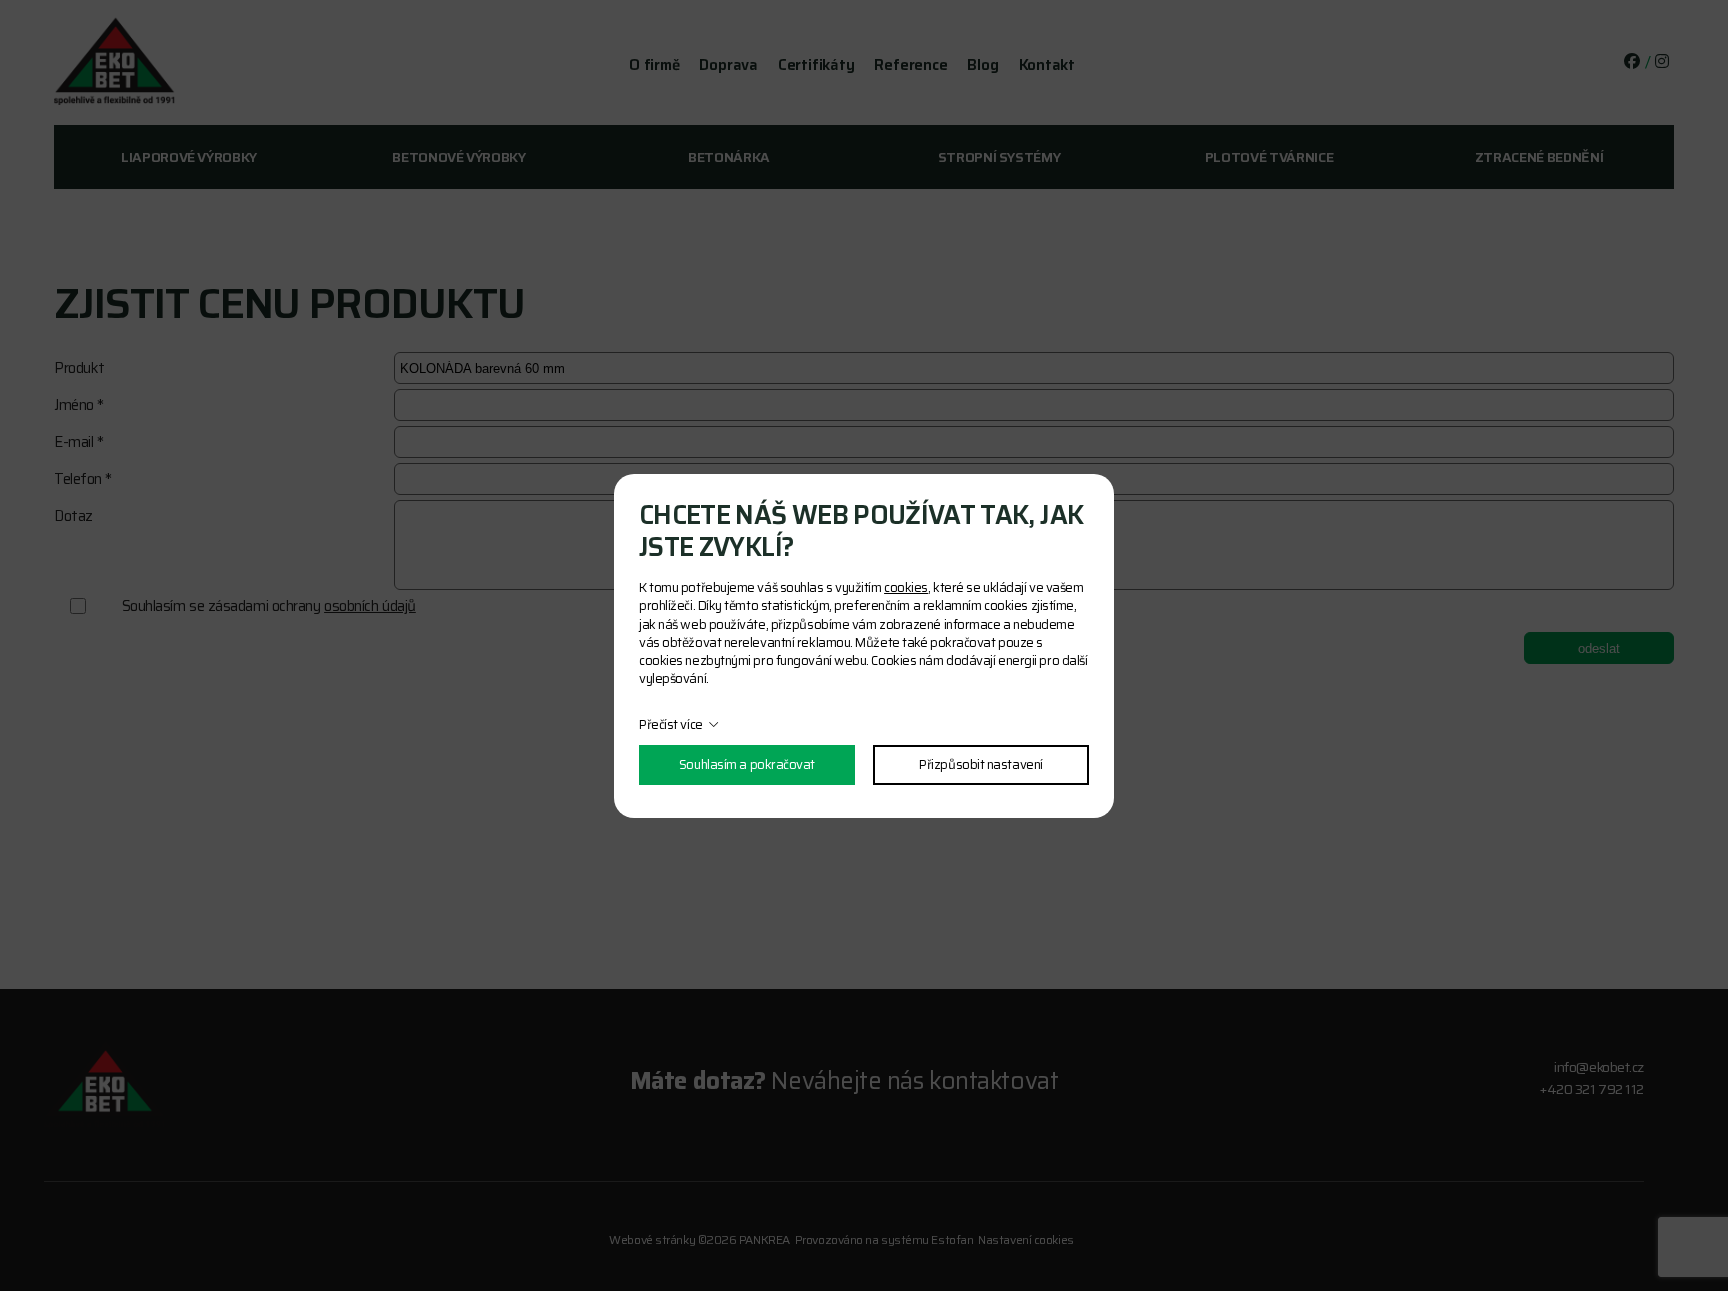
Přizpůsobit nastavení (981, 764)
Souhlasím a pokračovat (747, 764)
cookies (906, 587)
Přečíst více (671, 724)
